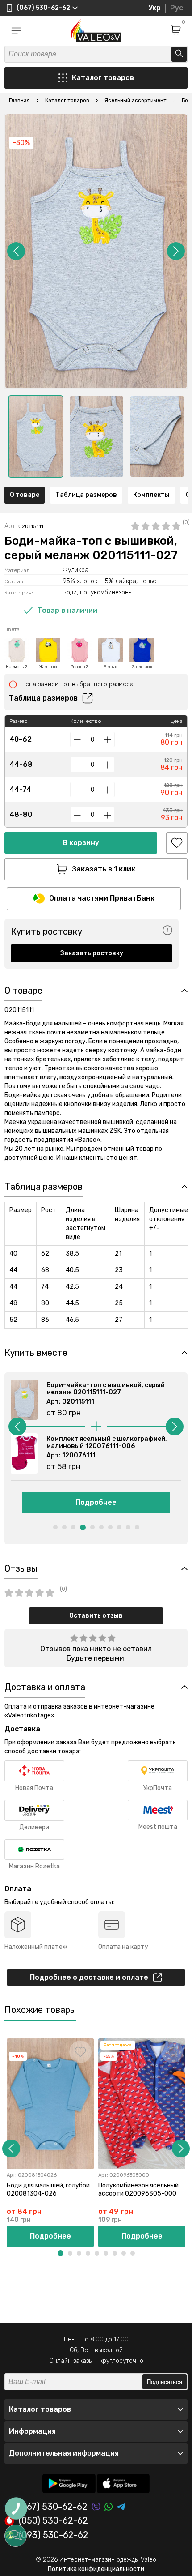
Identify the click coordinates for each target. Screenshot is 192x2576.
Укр (154, 8)
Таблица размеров (86, 495)
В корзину (81, 843)
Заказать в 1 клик (104, 869)
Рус (177, 8)
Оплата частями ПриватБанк (102, 898)
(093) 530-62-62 (54, 2535)
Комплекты (151, 495)
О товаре (25, 495)
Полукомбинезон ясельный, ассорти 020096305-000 (139, 2189)
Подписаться (165, 2382)
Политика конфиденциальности (96, 2569)
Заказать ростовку (92, 953)
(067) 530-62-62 (53, 2507)
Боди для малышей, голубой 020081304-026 (48, 2189)
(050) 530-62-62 (53, 2521)
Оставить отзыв (96, 1616)
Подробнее (96, 1502)
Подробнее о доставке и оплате (89, 1977)
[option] (36, 436)
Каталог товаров (103, 78)
